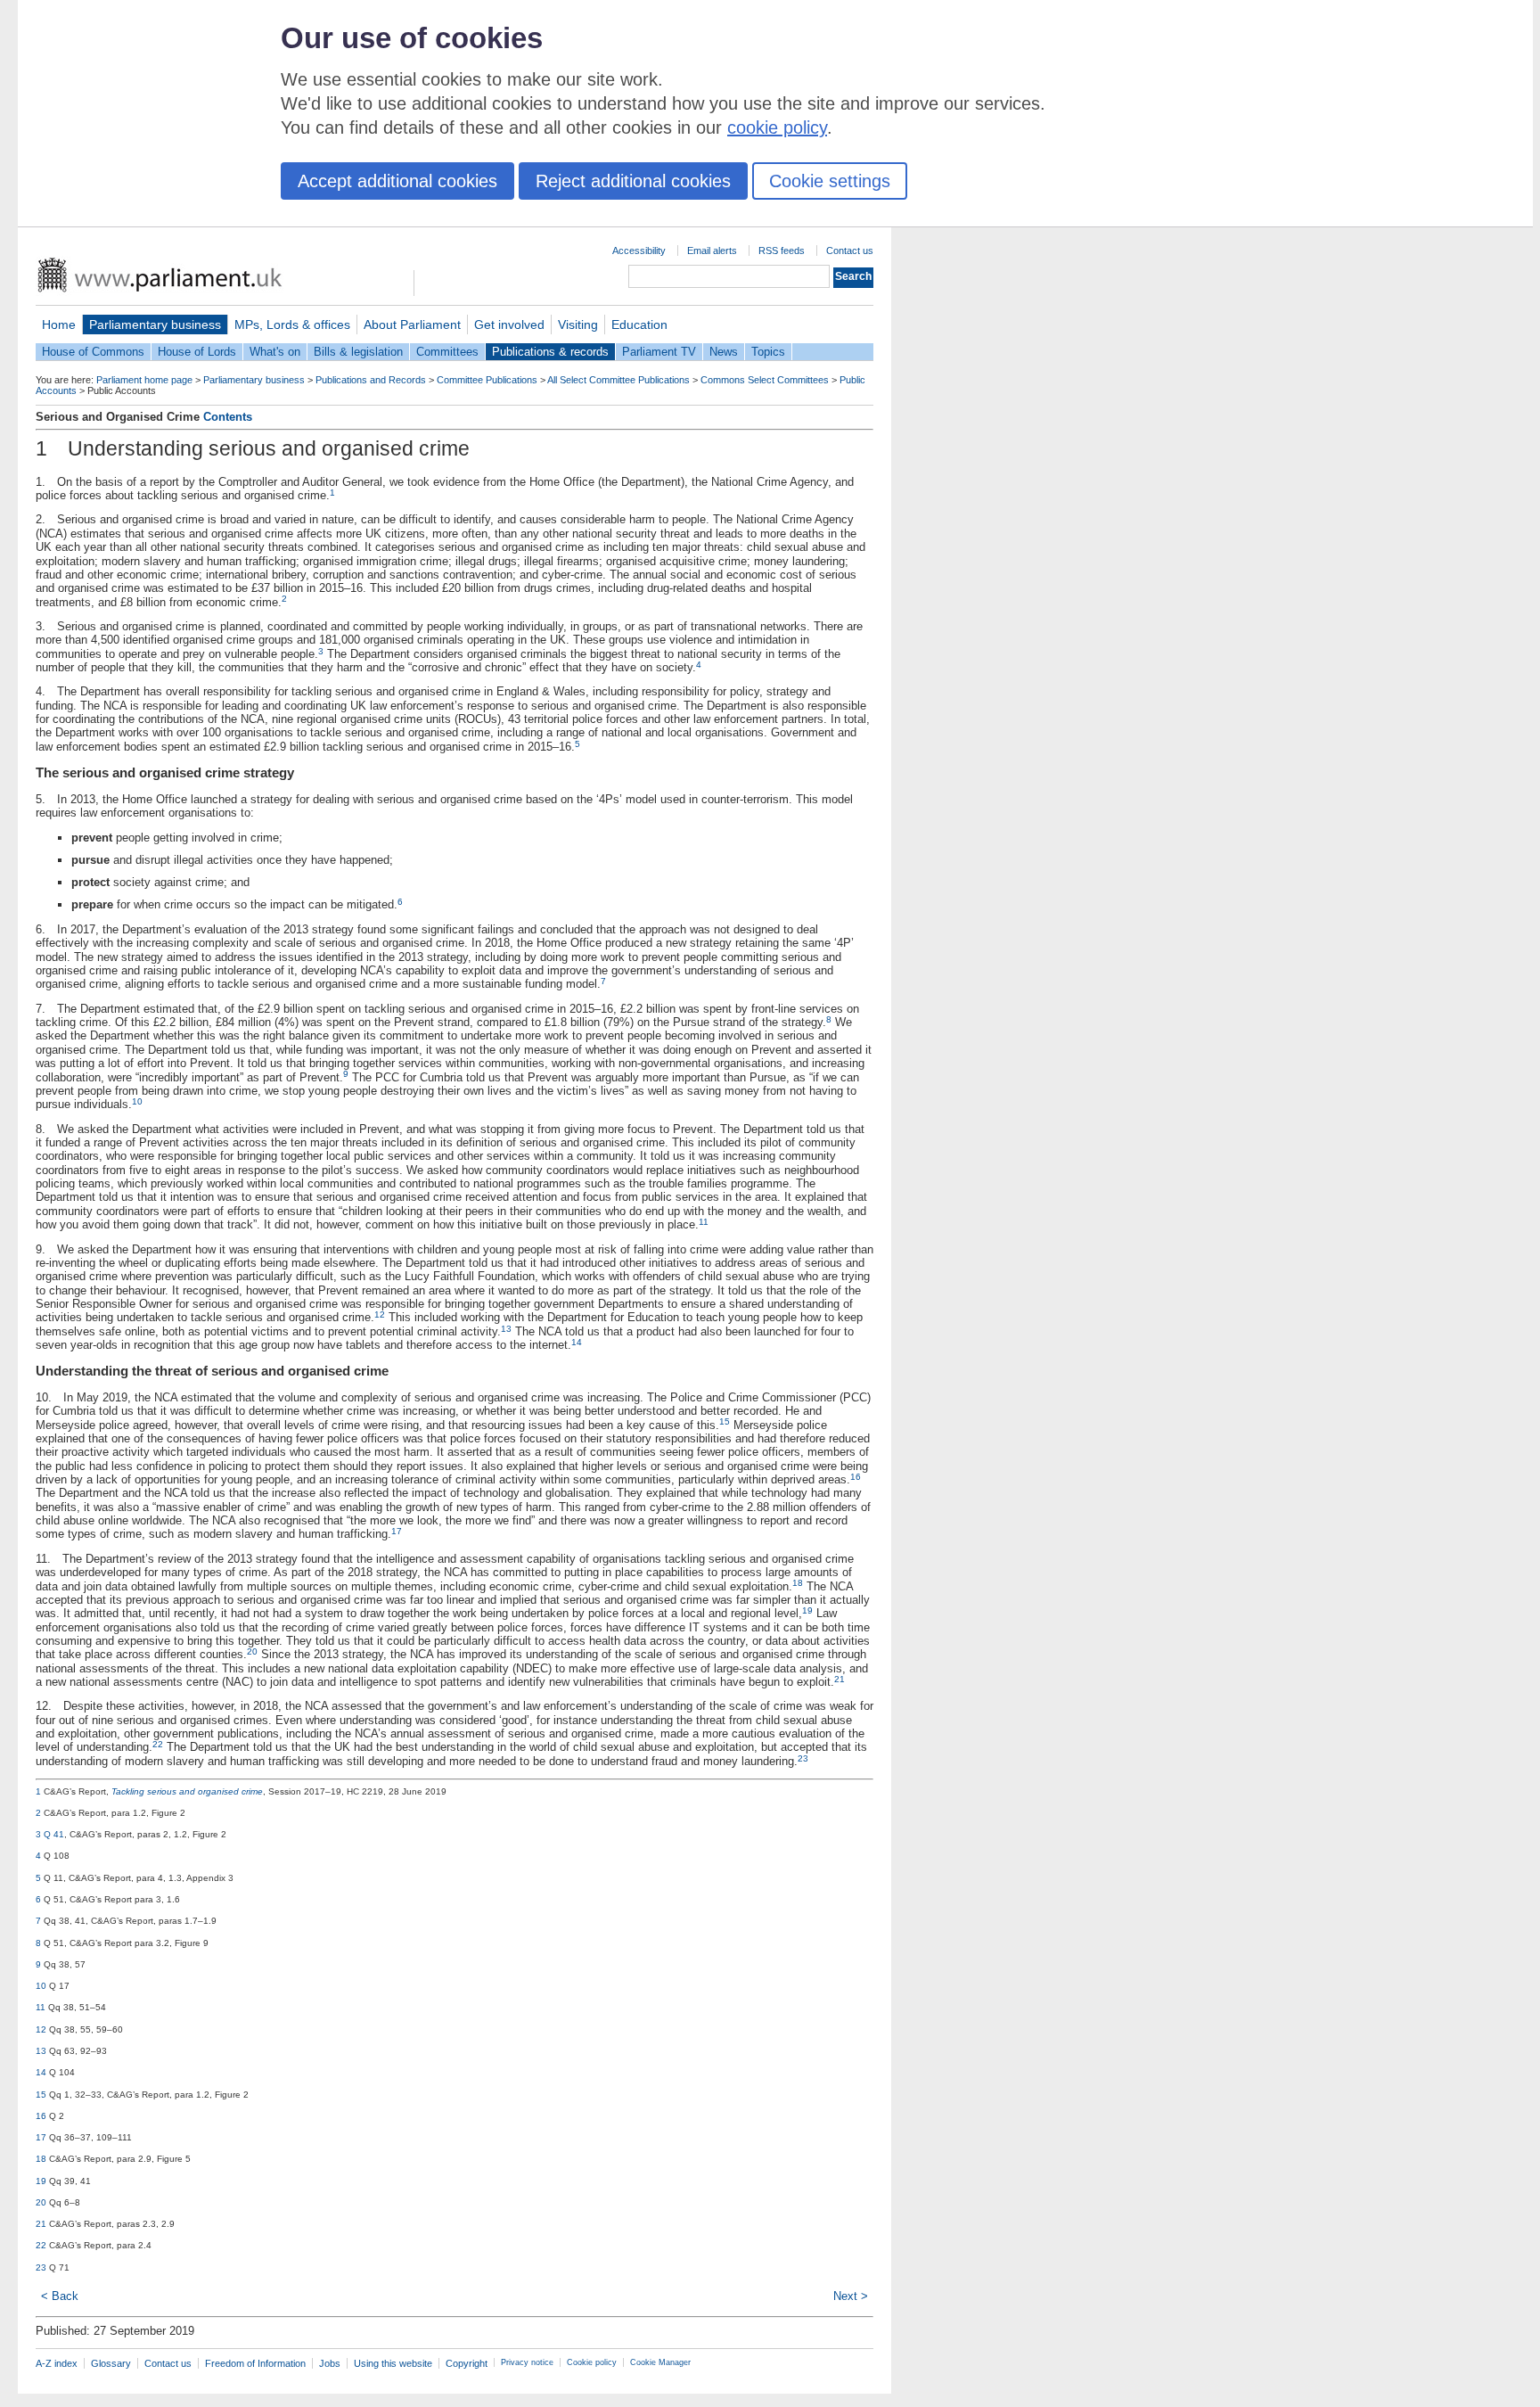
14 (577, 1342)
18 (798, 1583)
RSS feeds (782, 251)
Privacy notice (527, 2362)
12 (380, 1314)
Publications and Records (371, 380)
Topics (768, 352)
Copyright (467, 2363)
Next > (851, 2296)
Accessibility (639, 251)
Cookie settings (830, 181)
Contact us (850, 251)
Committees (447, 352)
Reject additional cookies (633, 181)
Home (59, 324)
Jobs (330, 2363)
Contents (228, 417)
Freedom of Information (255, 2363)
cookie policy (777, 127)
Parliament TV (659, 352)
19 (807, 1610)
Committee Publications (487, 380)
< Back (60, 2296)
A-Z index (57, 2363)
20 (252, 1651)
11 (704, 1222)
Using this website (393, 2363)
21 (840, 1679)
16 (856, 1477)
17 (397, 1531)
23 (803, 1758)
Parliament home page (144, 380)
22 (158, 1744)
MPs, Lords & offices (292, 324)
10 (137, 1101)
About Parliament (412, 324)
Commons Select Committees (765, 380)
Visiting (578, 324)
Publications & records (550, 352)
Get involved (509, 324)
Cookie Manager (660, 2362)
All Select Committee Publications (618, 380)
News (724, 352)
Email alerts (712, 251)
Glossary (111, 2363)
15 (725, 1421)
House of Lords (197, 352)
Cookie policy (592, 2362)
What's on (275, 352)
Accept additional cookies (397, 181)
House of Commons (93, 352)
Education (639, 324)
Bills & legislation (358, 352)
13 (506, 1329)
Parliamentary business (155, 324)
